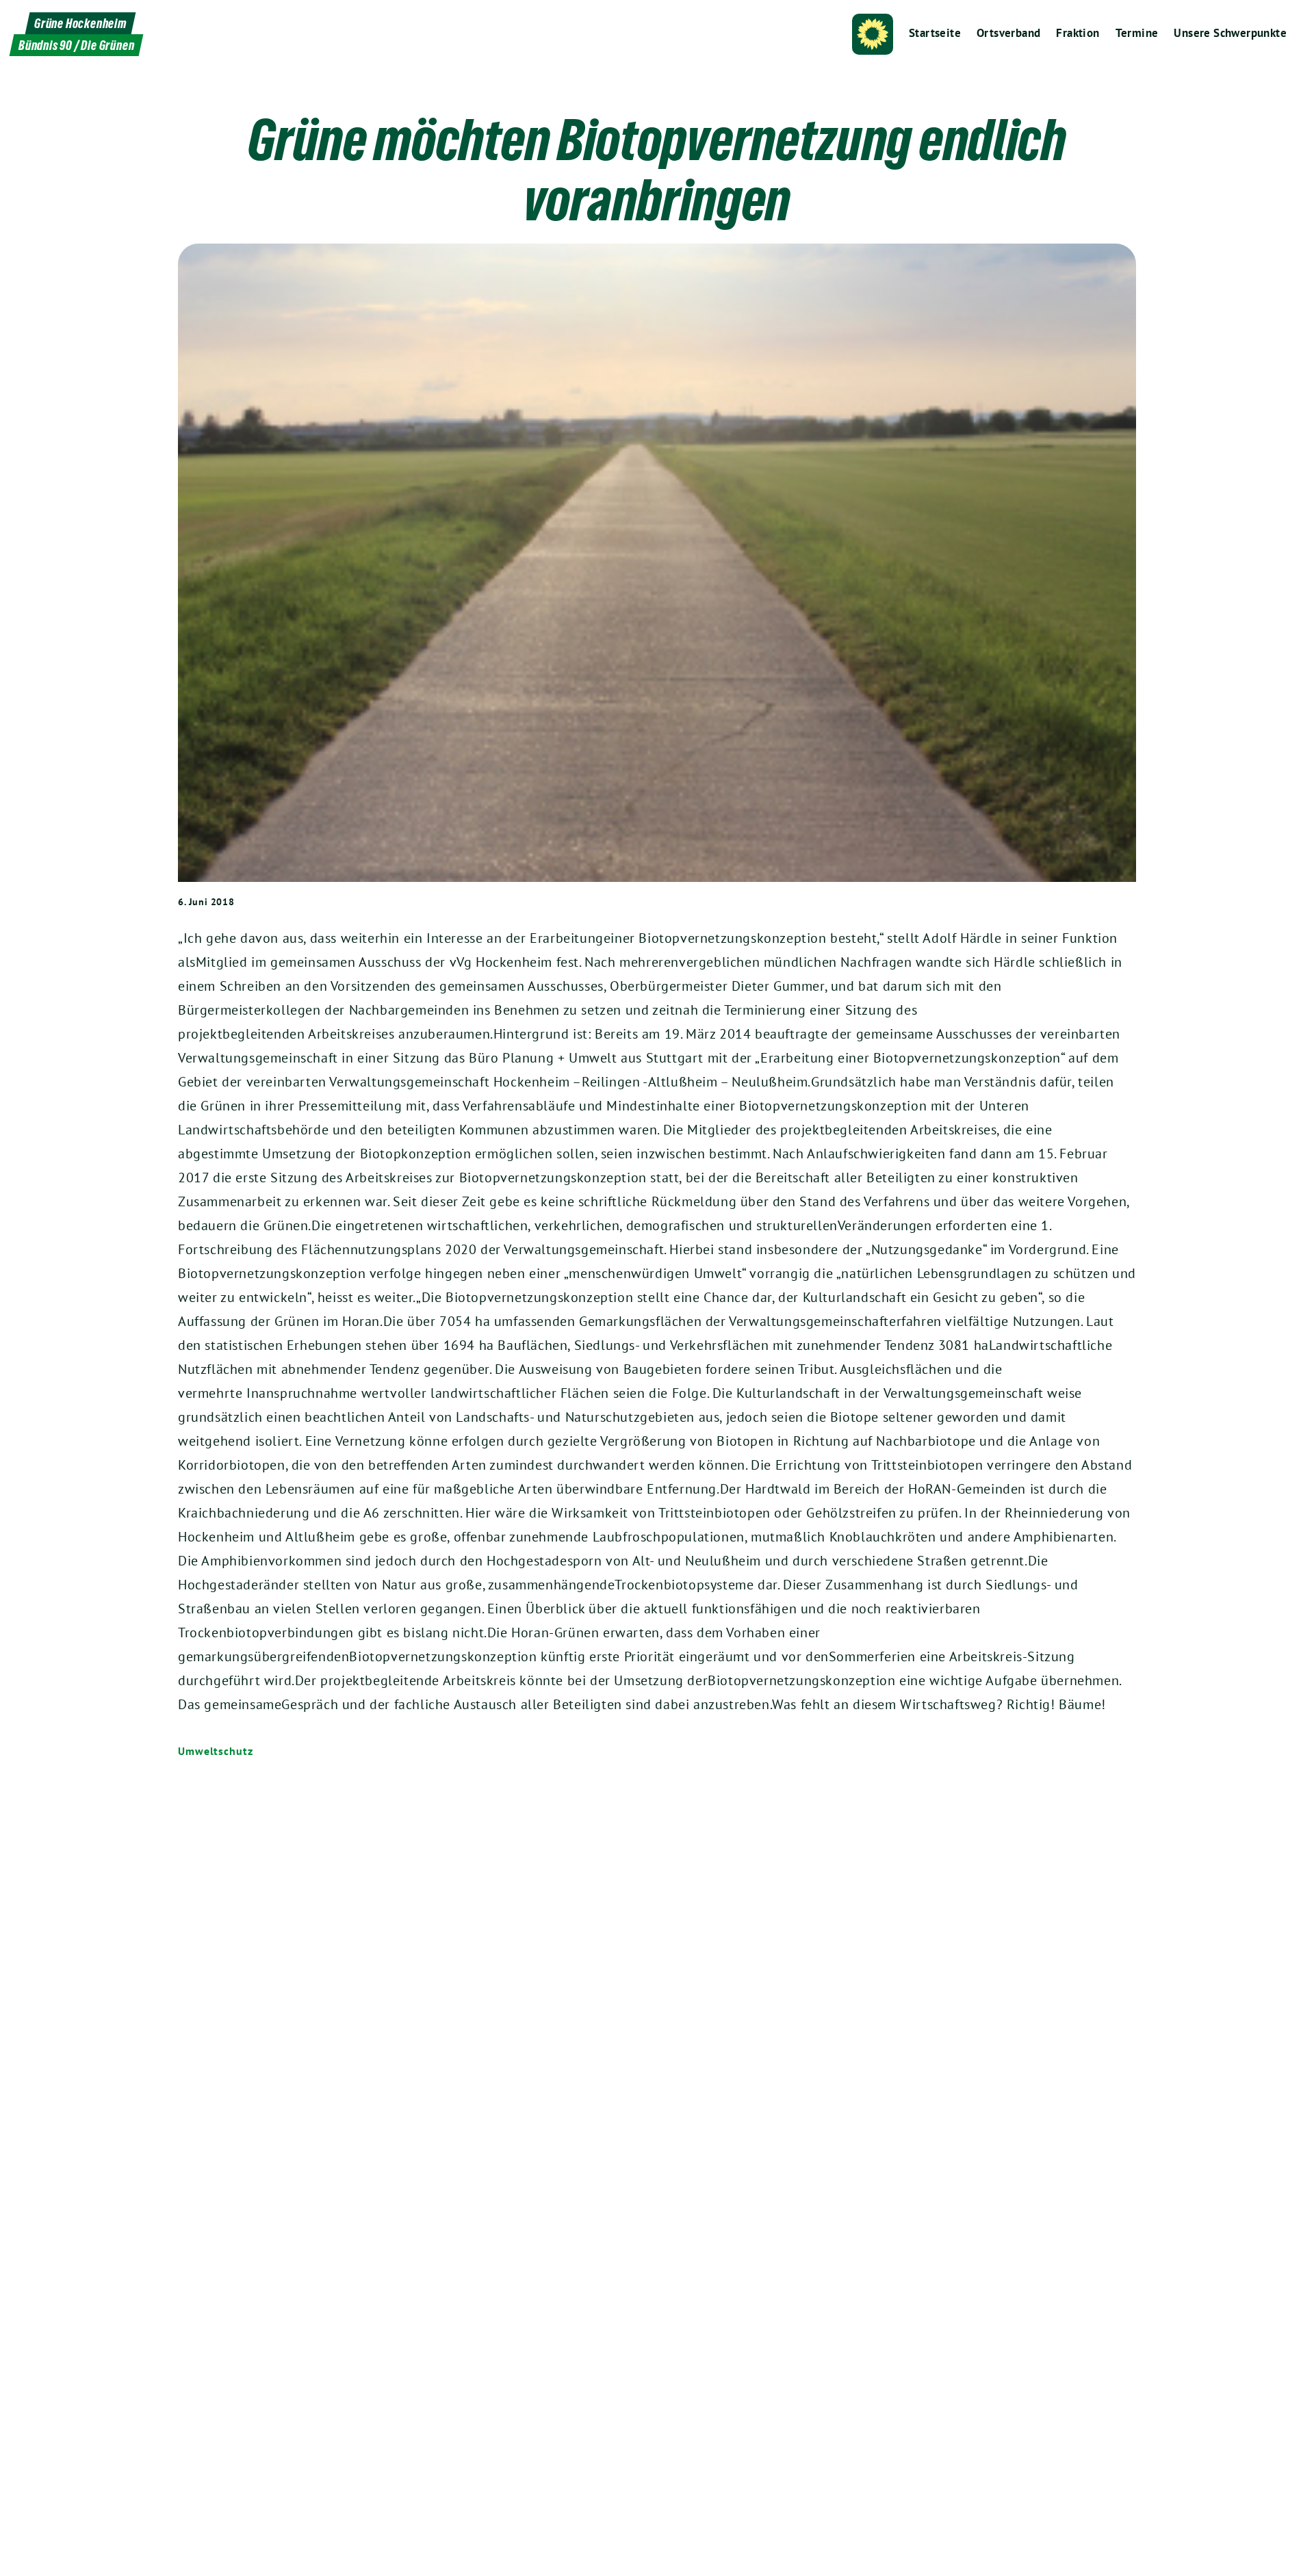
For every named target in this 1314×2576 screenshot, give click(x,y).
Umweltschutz (216, 1751)
